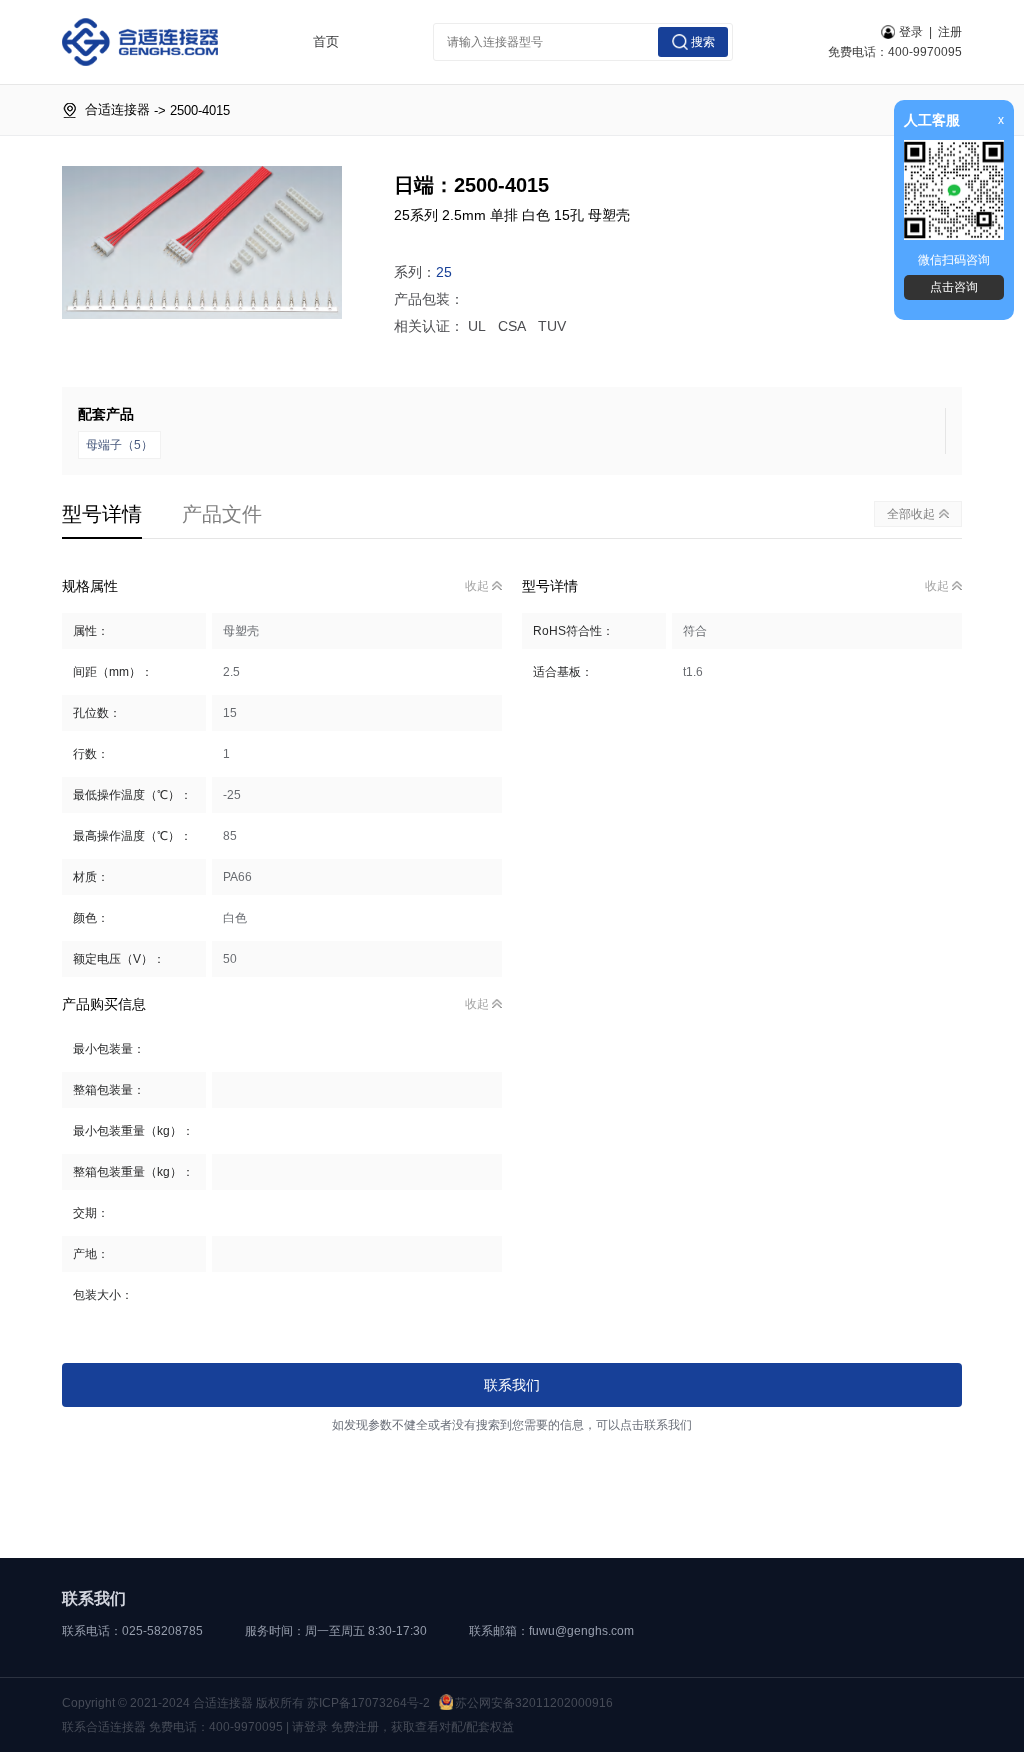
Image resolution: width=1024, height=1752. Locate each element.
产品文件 (222, 514)
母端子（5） (119, 445)
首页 (326, 41)
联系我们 (512, 1385)
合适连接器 (117, 109)
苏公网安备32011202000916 (534, 1703)
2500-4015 (200, 110)
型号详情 (102, 514)
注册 (950, 32)
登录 (911, 32)
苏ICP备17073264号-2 (368, 1703)
